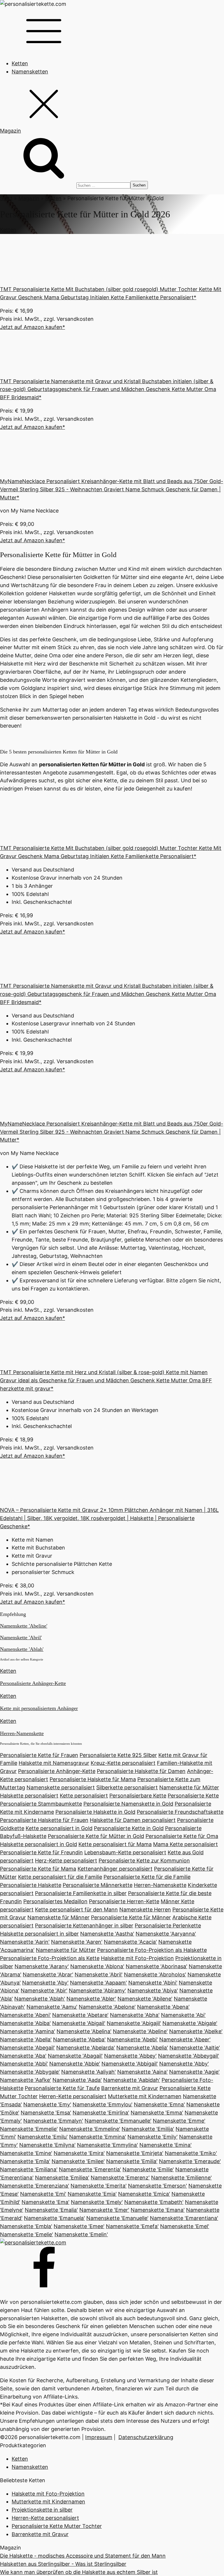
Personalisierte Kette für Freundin (41, 1852)
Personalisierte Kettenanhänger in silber (84, 1926)
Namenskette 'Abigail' (79, 2023)
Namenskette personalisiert (61, 1787)
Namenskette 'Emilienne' (181, 2178)
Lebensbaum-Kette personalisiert (125, 1852)
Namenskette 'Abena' (163, 2007)
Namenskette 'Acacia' (130, 1942)
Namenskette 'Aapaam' (98, 1983)
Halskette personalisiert (29, 1796)
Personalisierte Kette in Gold (129, 1828)
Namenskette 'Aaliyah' (89, 2072)
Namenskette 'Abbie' (75, 2064)
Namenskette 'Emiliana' (29, 2169)
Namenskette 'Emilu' (43, 2137)
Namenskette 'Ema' (45, 2202)
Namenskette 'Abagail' (75, 2056)
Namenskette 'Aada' (77, 2080)
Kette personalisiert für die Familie (60, 1877)
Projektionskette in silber (42, 2510)
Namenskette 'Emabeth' (154, 2202)
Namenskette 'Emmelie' (29, 2129)
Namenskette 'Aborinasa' (156, 1966)
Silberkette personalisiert (127, 1787)
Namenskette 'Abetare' (80, 2015)
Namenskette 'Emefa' (132, 2226)
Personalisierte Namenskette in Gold (128, 1804)
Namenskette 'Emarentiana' (184, 2218)
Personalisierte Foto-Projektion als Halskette (152, 1950)
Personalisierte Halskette (31, 1885)
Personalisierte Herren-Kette (124, 1901)
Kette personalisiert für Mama (115, 1844)
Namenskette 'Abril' (21, 1637)
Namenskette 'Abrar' (48, 1974)
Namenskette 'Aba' (23, 2056)
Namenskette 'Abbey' (130, 2056)
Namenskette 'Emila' (25, 2161)
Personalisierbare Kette (138, 1796)
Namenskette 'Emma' (157, 2113)
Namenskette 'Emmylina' (107, 2145)
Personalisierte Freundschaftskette (180, 1812)
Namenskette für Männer (58, 1917)
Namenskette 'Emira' (79, 2153)
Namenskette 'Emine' (26, 2153)
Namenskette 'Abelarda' (86, 2048)
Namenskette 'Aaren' (77, 1942)
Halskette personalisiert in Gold (38, 1844)
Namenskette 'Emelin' (81, 2234)
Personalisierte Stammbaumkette (41, 1804)
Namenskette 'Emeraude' (190, 2161)
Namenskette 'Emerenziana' (35, 2186)
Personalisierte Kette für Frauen (39, 1755)
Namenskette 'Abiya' (153, 1990)
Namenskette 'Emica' (144, 2194)
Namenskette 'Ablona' (97, 1966)
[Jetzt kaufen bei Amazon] (44, 281)
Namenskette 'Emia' (92, 2194)
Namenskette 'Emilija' (148, 2129)
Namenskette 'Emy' (47, 2104)
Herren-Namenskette (22, 1733)
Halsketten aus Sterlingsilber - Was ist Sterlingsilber (63, 2564)
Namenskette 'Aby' (45, 1983)
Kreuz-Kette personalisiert (123, 1763)
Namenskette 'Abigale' (190, 2023)
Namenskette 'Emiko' (191, 2153)
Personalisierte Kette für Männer (131, 1917)
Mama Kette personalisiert (185, 1844)
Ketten (20, 63)
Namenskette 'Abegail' (27, 2048)
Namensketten (30, 72)
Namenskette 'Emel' (185, 2226)
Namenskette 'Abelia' (142, 2048)
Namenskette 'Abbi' (24, 2064)
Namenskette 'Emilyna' (47, 2145)
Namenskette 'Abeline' (24, 1626)
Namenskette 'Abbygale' (30, 2072)
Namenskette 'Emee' (79, 2226)
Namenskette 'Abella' (26, 2039)
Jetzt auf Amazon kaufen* (33, 327)
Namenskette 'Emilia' (132, 2161)
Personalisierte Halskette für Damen (141, 1771)
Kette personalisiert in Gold (59, 1828)
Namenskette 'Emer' (104, 2210)
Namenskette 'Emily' (153, 2137)
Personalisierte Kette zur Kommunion (144, 1861)
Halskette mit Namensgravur (54, 1763)
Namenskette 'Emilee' (78, 2161)
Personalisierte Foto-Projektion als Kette (50, 1958)
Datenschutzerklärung (146, 2437)
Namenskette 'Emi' (43, 2194)
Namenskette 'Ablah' (22, 1649)
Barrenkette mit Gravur (130, 2088)
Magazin (29, 198)
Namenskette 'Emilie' (148, 2169)
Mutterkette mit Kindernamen (145, 2096)
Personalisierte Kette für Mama (38, 1869)
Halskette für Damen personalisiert (133, 1820)
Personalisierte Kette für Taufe (62, 2088)
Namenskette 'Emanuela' (54, 2218)
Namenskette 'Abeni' (25, 2015)
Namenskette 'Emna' (159, 2104)
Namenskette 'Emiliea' (62, 2178)
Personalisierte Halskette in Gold (95, 1812)
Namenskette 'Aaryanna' (166, 1934)
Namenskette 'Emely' (97, 2202)
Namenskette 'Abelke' (196, 2031)
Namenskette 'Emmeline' (90, 2129)
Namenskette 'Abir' (44, 1990)
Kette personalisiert (84, 1796)
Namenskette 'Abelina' (84, 2031)
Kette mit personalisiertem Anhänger (39, 1708)
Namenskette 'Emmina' (98, 2137)
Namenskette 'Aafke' (26, 2080)
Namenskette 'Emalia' (51, 2210)
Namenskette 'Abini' (153, 1983)
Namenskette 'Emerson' (157, 2186)
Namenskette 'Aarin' (25, 1942)
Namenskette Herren (145, 1909)
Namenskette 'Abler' (91, 1999)
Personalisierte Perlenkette (168, 1926)
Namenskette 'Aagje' (194, 2072)
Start (6, 198)
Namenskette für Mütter (189, 1787)
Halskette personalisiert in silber (39, 1934)
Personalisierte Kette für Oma (182, 1836)
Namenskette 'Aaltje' (195, 2048)
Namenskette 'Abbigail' (130, 2064)
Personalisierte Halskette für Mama (93, 1779)
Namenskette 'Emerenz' (120, 2178)
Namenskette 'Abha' (135, 2015)
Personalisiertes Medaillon (55, 1901)
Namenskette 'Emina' (166, 2145)
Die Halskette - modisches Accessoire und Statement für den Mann (83, 2556)
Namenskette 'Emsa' (46, 2113)
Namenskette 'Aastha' (107, 1934)
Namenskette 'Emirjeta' (135, 2153)
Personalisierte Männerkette (98, 1885)
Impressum (99, 2437)
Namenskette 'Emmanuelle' (118, 2121)
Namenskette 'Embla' (26, 2226)
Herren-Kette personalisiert (73, 2096)
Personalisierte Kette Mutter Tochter (57, 2526)
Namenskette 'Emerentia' (90, 2169)
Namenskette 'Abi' (183, 2015)
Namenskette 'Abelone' (107, 2007)
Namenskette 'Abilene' (145, 1999)
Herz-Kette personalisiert (66, 1861)
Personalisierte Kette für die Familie (147, 1877)
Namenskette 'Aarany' (42, 1966)
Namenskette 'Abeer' (185, 2039)
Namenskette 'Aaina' (142, 2072)
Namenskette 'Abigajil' (134, 2023)
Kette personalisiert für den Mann (76, 1909)
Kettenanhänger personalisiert (115, 1869)
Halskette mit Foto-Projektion (137, 1958)
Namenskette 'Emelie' (27, 2234)
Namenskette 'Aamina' (28, 2031)
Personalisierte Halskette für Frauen (44, 1820)
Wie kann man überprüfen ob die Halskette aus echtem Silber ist (79, 2572)
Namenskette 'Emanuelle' (117, 2218)
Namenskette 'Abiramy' (97, 1990)
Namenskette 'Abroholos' (155, 1974)
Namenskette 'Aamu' (52, 2007)
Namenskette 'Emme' (179, 2121)
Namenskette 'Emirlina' (101, 2113)
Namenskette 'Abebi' (132, 2039)
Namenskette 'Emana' (158, 2210)
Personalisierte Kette (193, 1796)
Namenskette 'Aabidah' (132, 2080)
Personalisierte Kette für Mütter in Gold (96, 1836)
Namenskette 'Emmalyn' (53, 2121)
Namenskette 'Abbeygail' (189, 2056)
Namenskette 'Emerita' (99, 2186)
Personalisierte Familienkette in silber (81, 1893)
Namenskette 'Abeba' (79, 2039)
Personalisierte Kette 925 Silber (118, 1755)
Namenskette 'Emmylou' (103, 2104)
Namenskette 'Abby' (184, 2064)
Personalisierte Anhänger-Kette (33, 1683)
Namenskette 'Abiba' (25, 2023)
